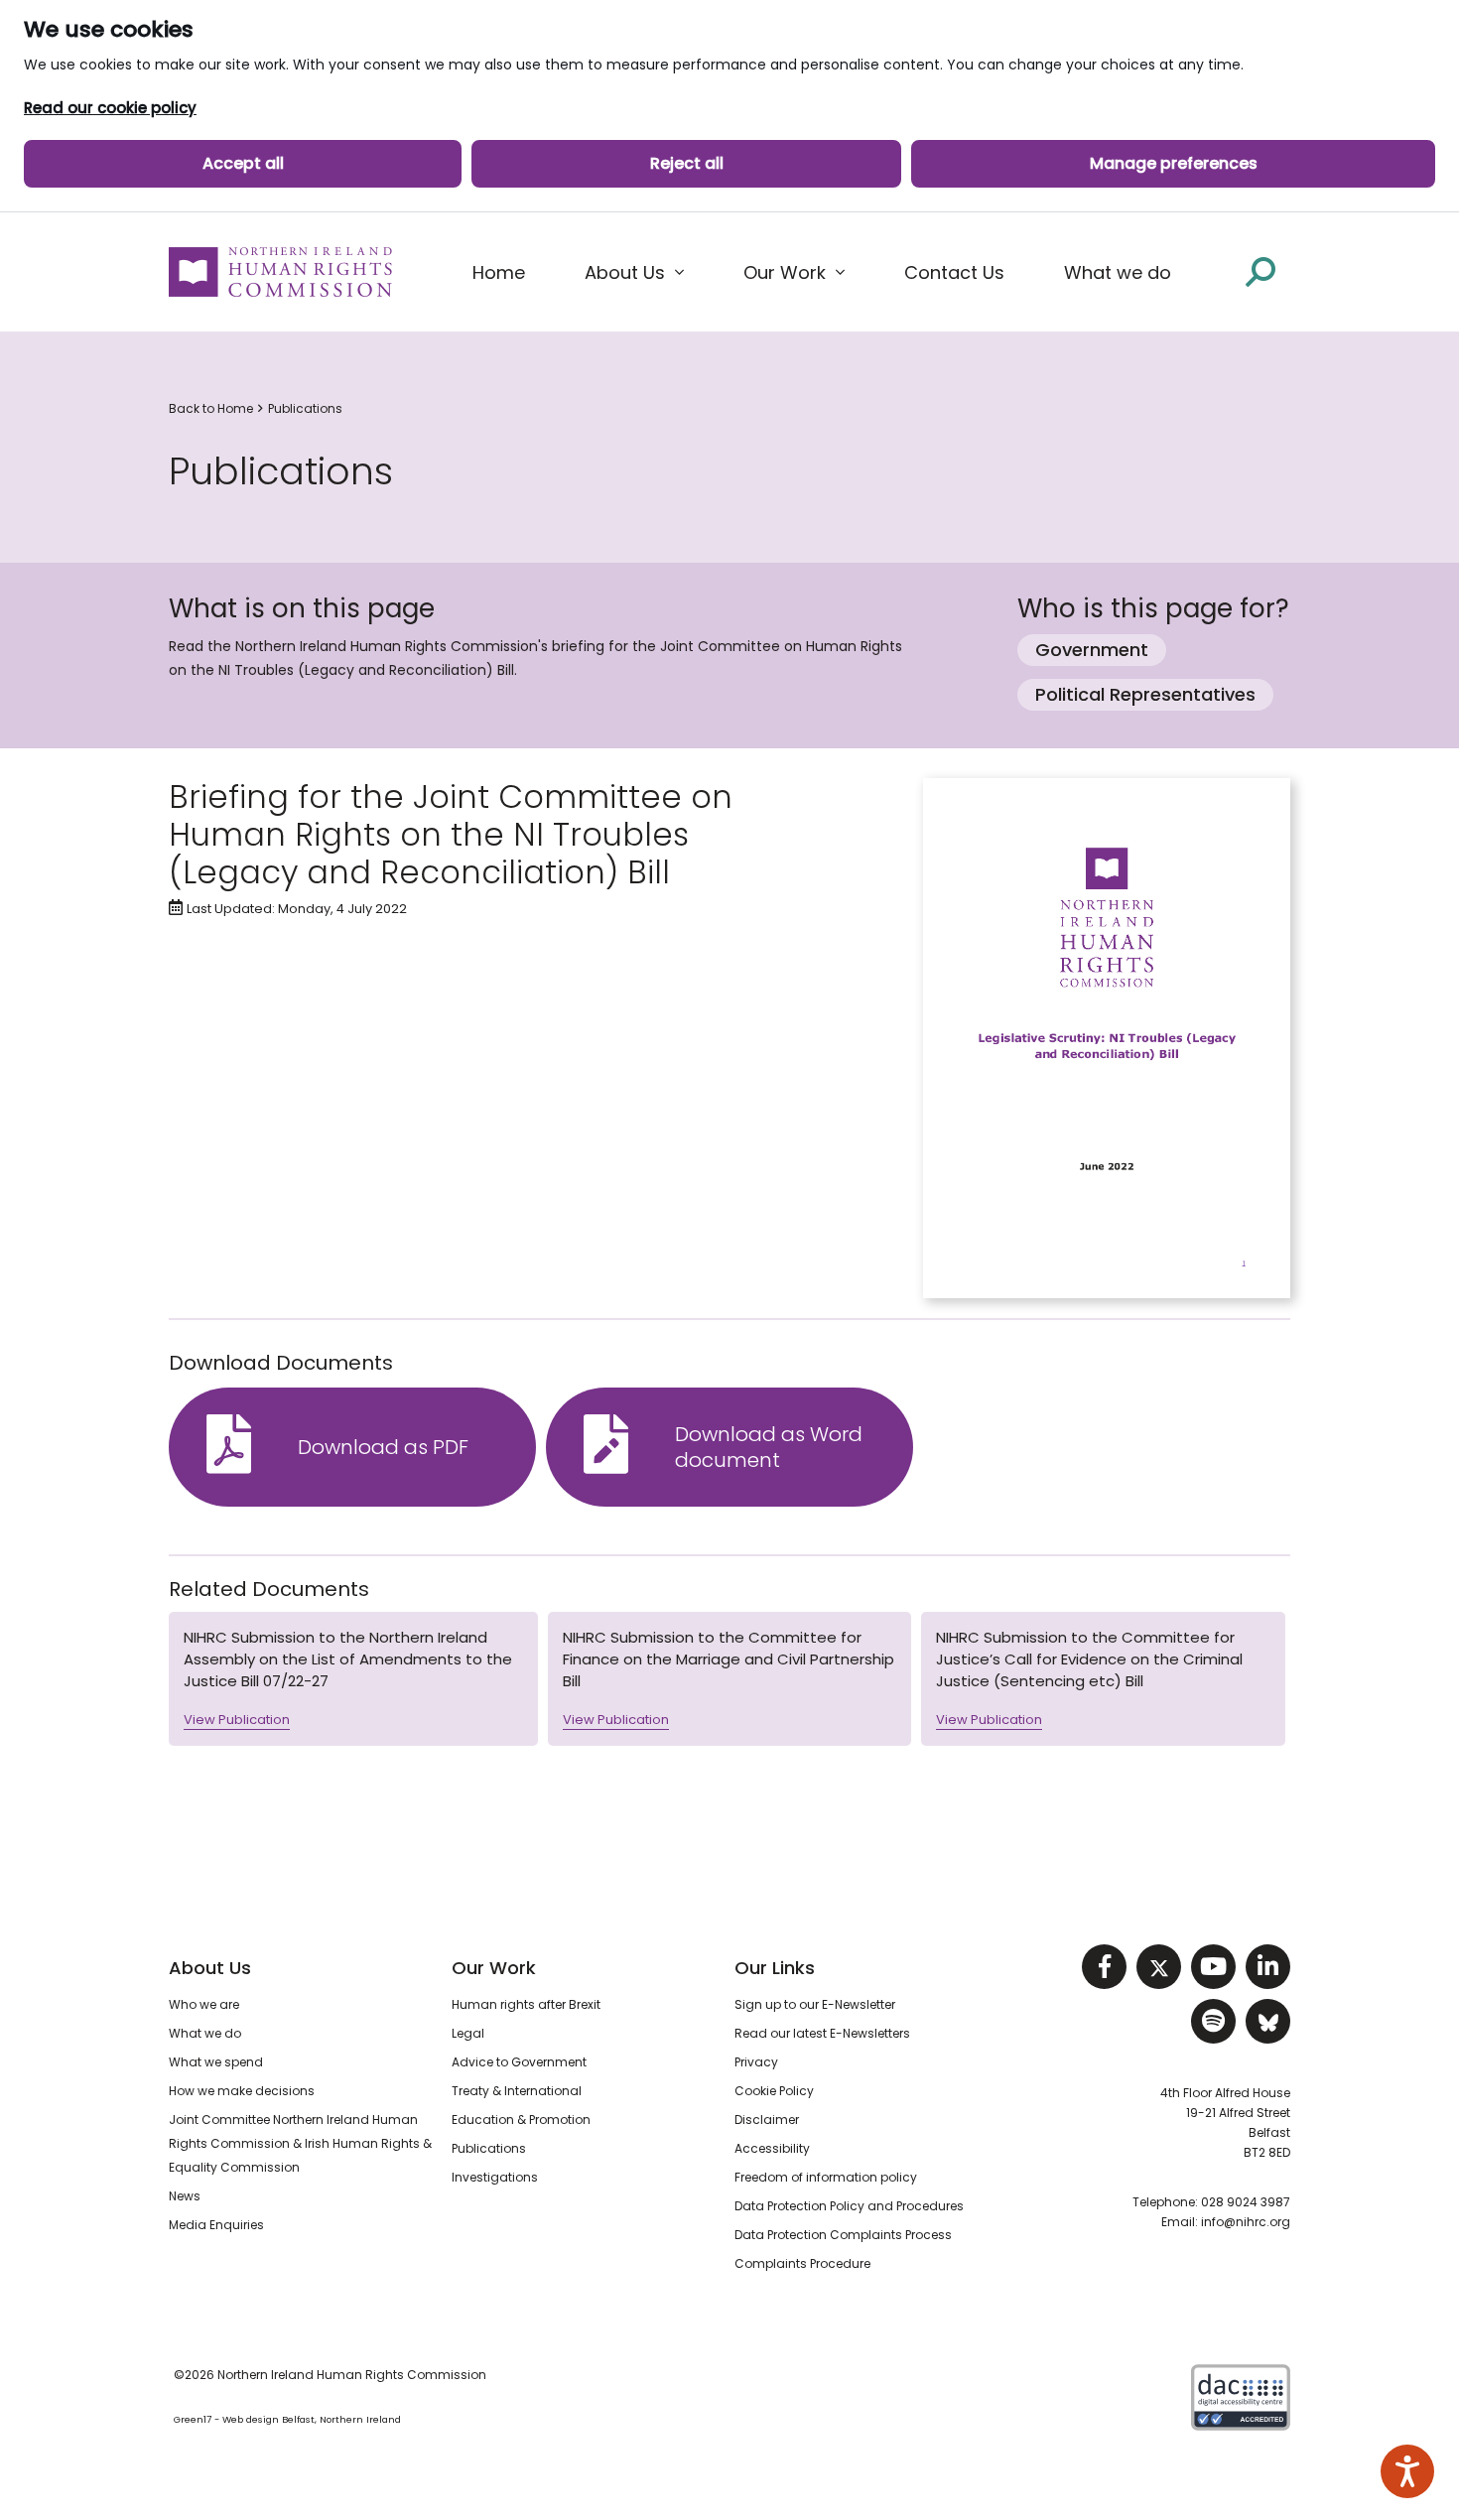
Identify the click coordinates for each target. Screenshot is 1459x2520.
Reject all (687, 163)
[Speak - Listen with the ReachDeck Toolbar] (1407, 2471)
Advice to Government (519, 2062)
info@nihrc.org (1246, 2222)
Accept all (243, 163)
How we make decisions (242, 2091)
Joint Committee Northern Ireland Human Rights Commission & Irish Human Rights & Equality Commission (300, 2143)
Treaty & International (517, 2091)
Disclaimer (767, 2120)
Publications (305, 408)
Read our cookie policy (110, 108)
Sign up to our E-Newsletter (815, 2004)
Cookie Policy (774, 2091)
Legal (468, 2033)
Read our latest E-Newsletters (822, 2033)
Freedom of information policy (826, 2177)
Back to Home (211, 408)
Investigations (495, 2177)
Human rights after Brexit (526, 2004)
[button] (634, 273)
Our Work (494, 1968)
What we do (205, 2033)
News (185, 2196)
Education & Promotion (521, 2120)
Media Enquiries (216, 2225)
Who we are (204, 2004)
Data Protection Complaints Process (843, 2235)
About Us (210, 1968)
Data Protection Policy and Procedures (849, 2206)
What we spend (216, 2062)
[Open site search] (1260, 271)
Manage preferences (1174, 163)
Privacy (756, 2062)
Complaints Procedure (802, 2263)
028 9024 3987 (1246, 2202)
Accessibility (772, 2148)
